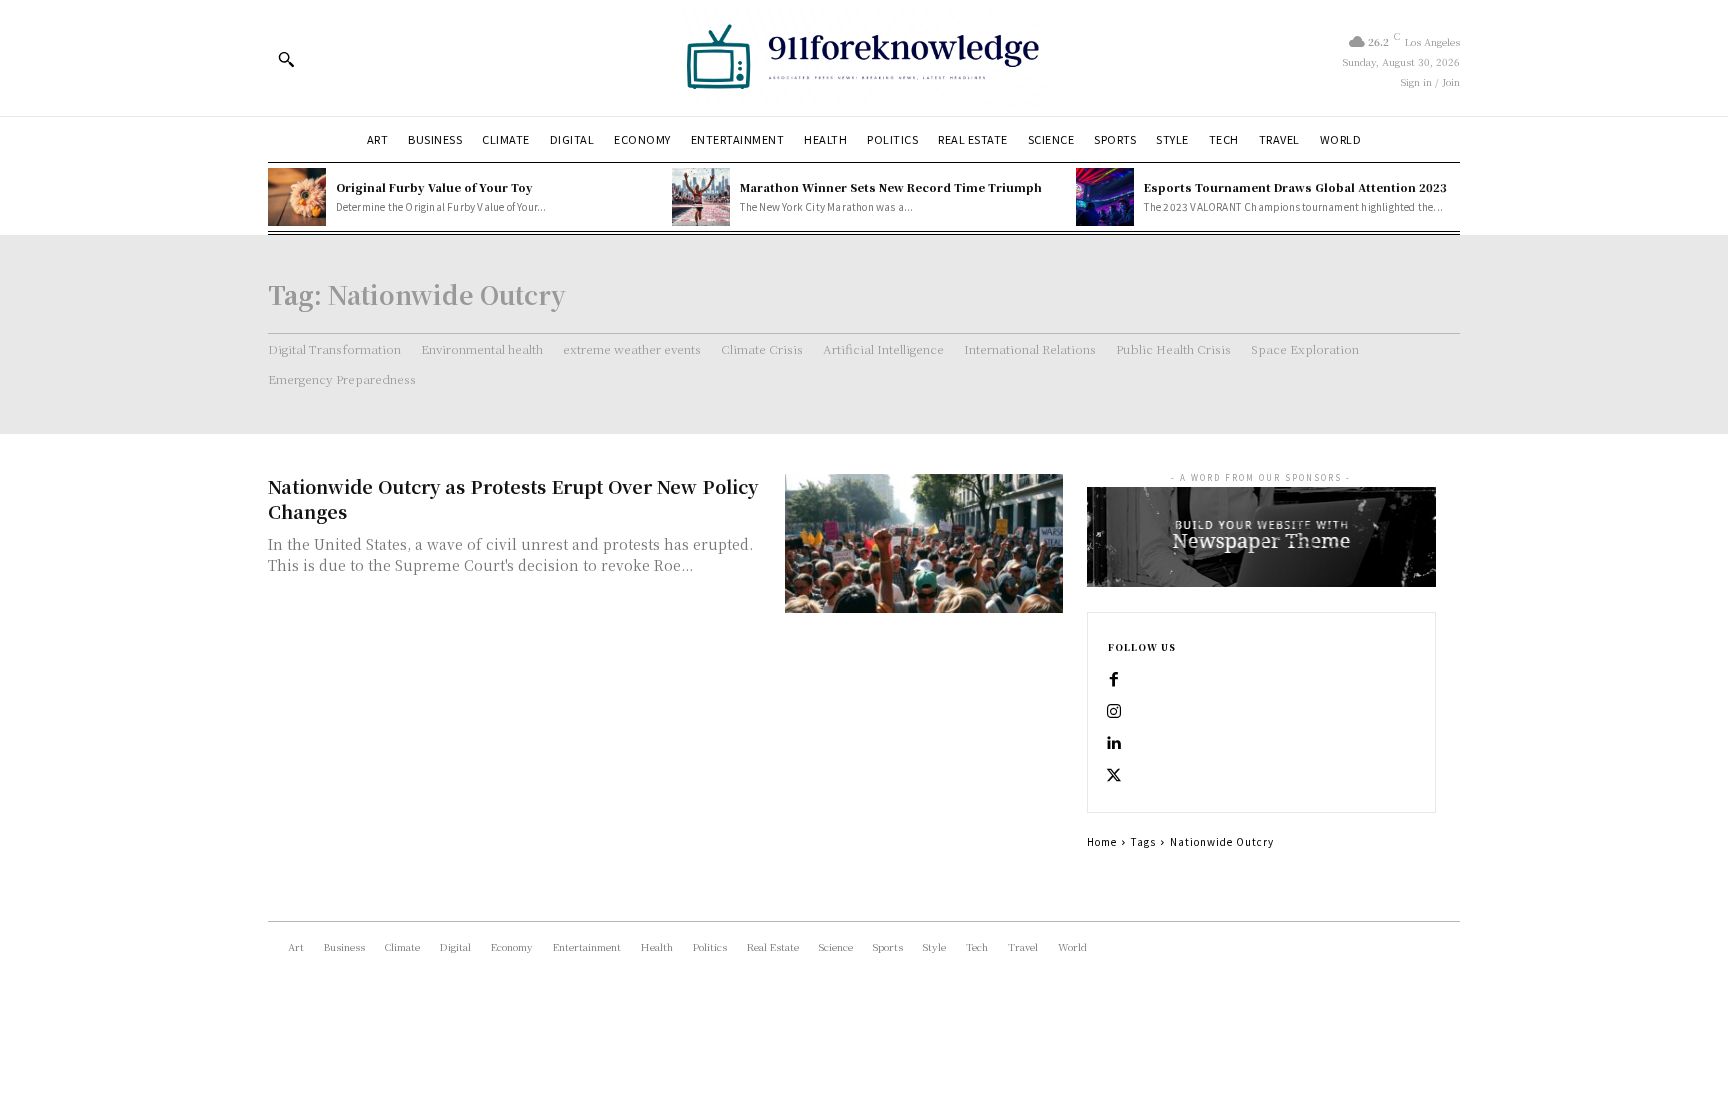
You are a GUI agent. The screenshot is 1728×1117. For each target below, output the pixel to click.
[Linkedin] (1114, 744)
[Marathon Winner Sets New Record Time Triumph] (701, 197)
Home (1102, 841)
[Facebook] (1114, 680)
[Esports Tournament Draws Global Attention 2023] (1105, 197)
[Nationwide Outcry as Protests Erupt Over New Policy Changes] (924, 543)
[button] (286, 59)
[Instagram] (1114, 712)
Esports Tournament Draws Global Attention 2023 (1295, 187)
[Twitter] (1114, 776)
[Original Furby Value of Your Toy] (297, 197)
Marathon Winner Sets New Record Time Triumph (891, 187)
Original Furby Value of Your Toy (434, 187)
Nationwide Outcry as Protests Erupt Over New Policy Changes (513, 498)
